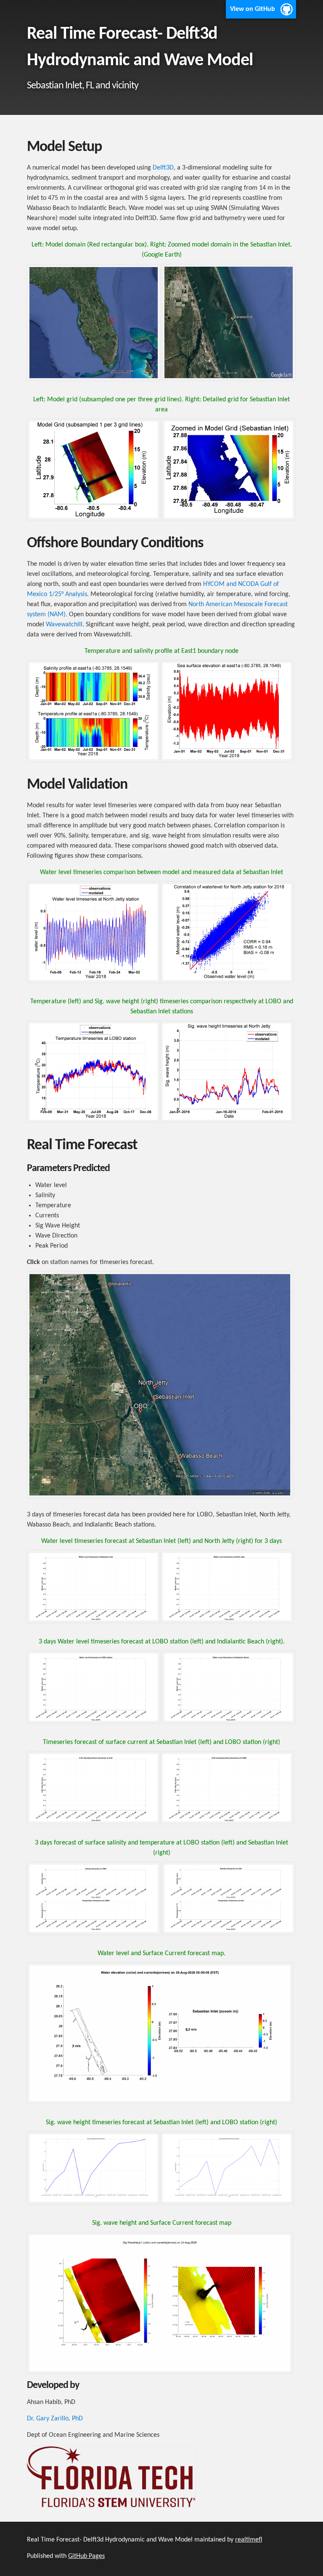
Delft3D (163, 168)
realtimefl (249, 2540)
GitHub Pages (86, 2556)
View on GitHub (253, 9)
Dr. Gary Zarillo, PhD (55, 2419)
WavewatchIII (64, 625)
